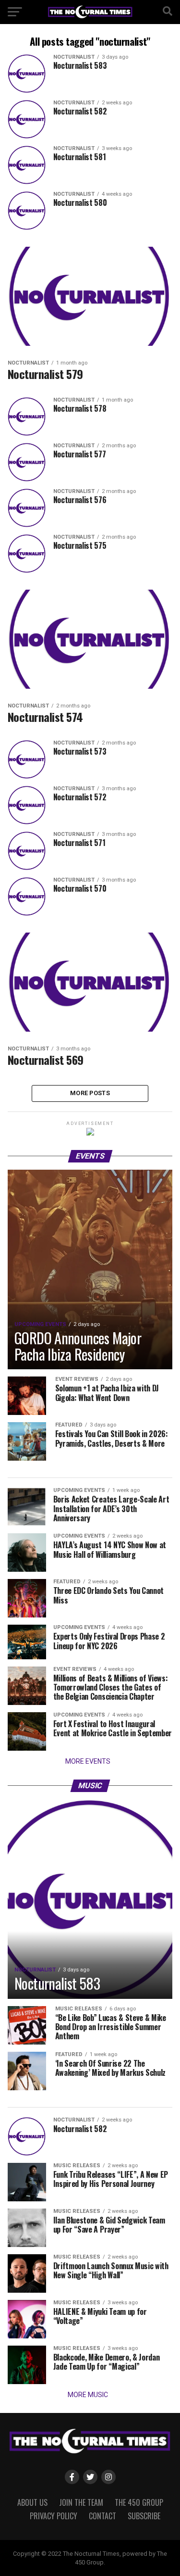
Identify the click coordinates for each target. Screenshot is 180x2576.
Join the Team (81, 2502)
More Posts (90, 1093)
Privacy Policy (54, 2516)
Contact (102, 2516)
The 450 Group (139, 2502)
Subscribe (144, 2516)
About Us (32, 2502)
